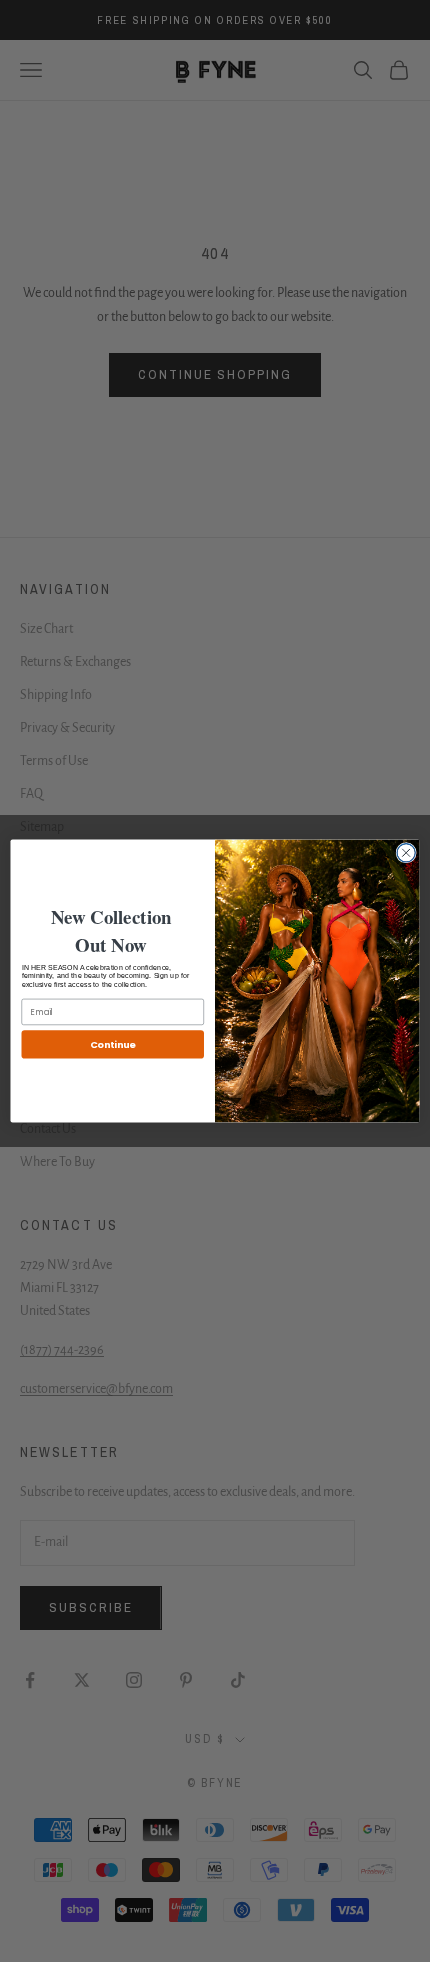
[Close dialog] (406, 853)
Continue (113, 1044)
